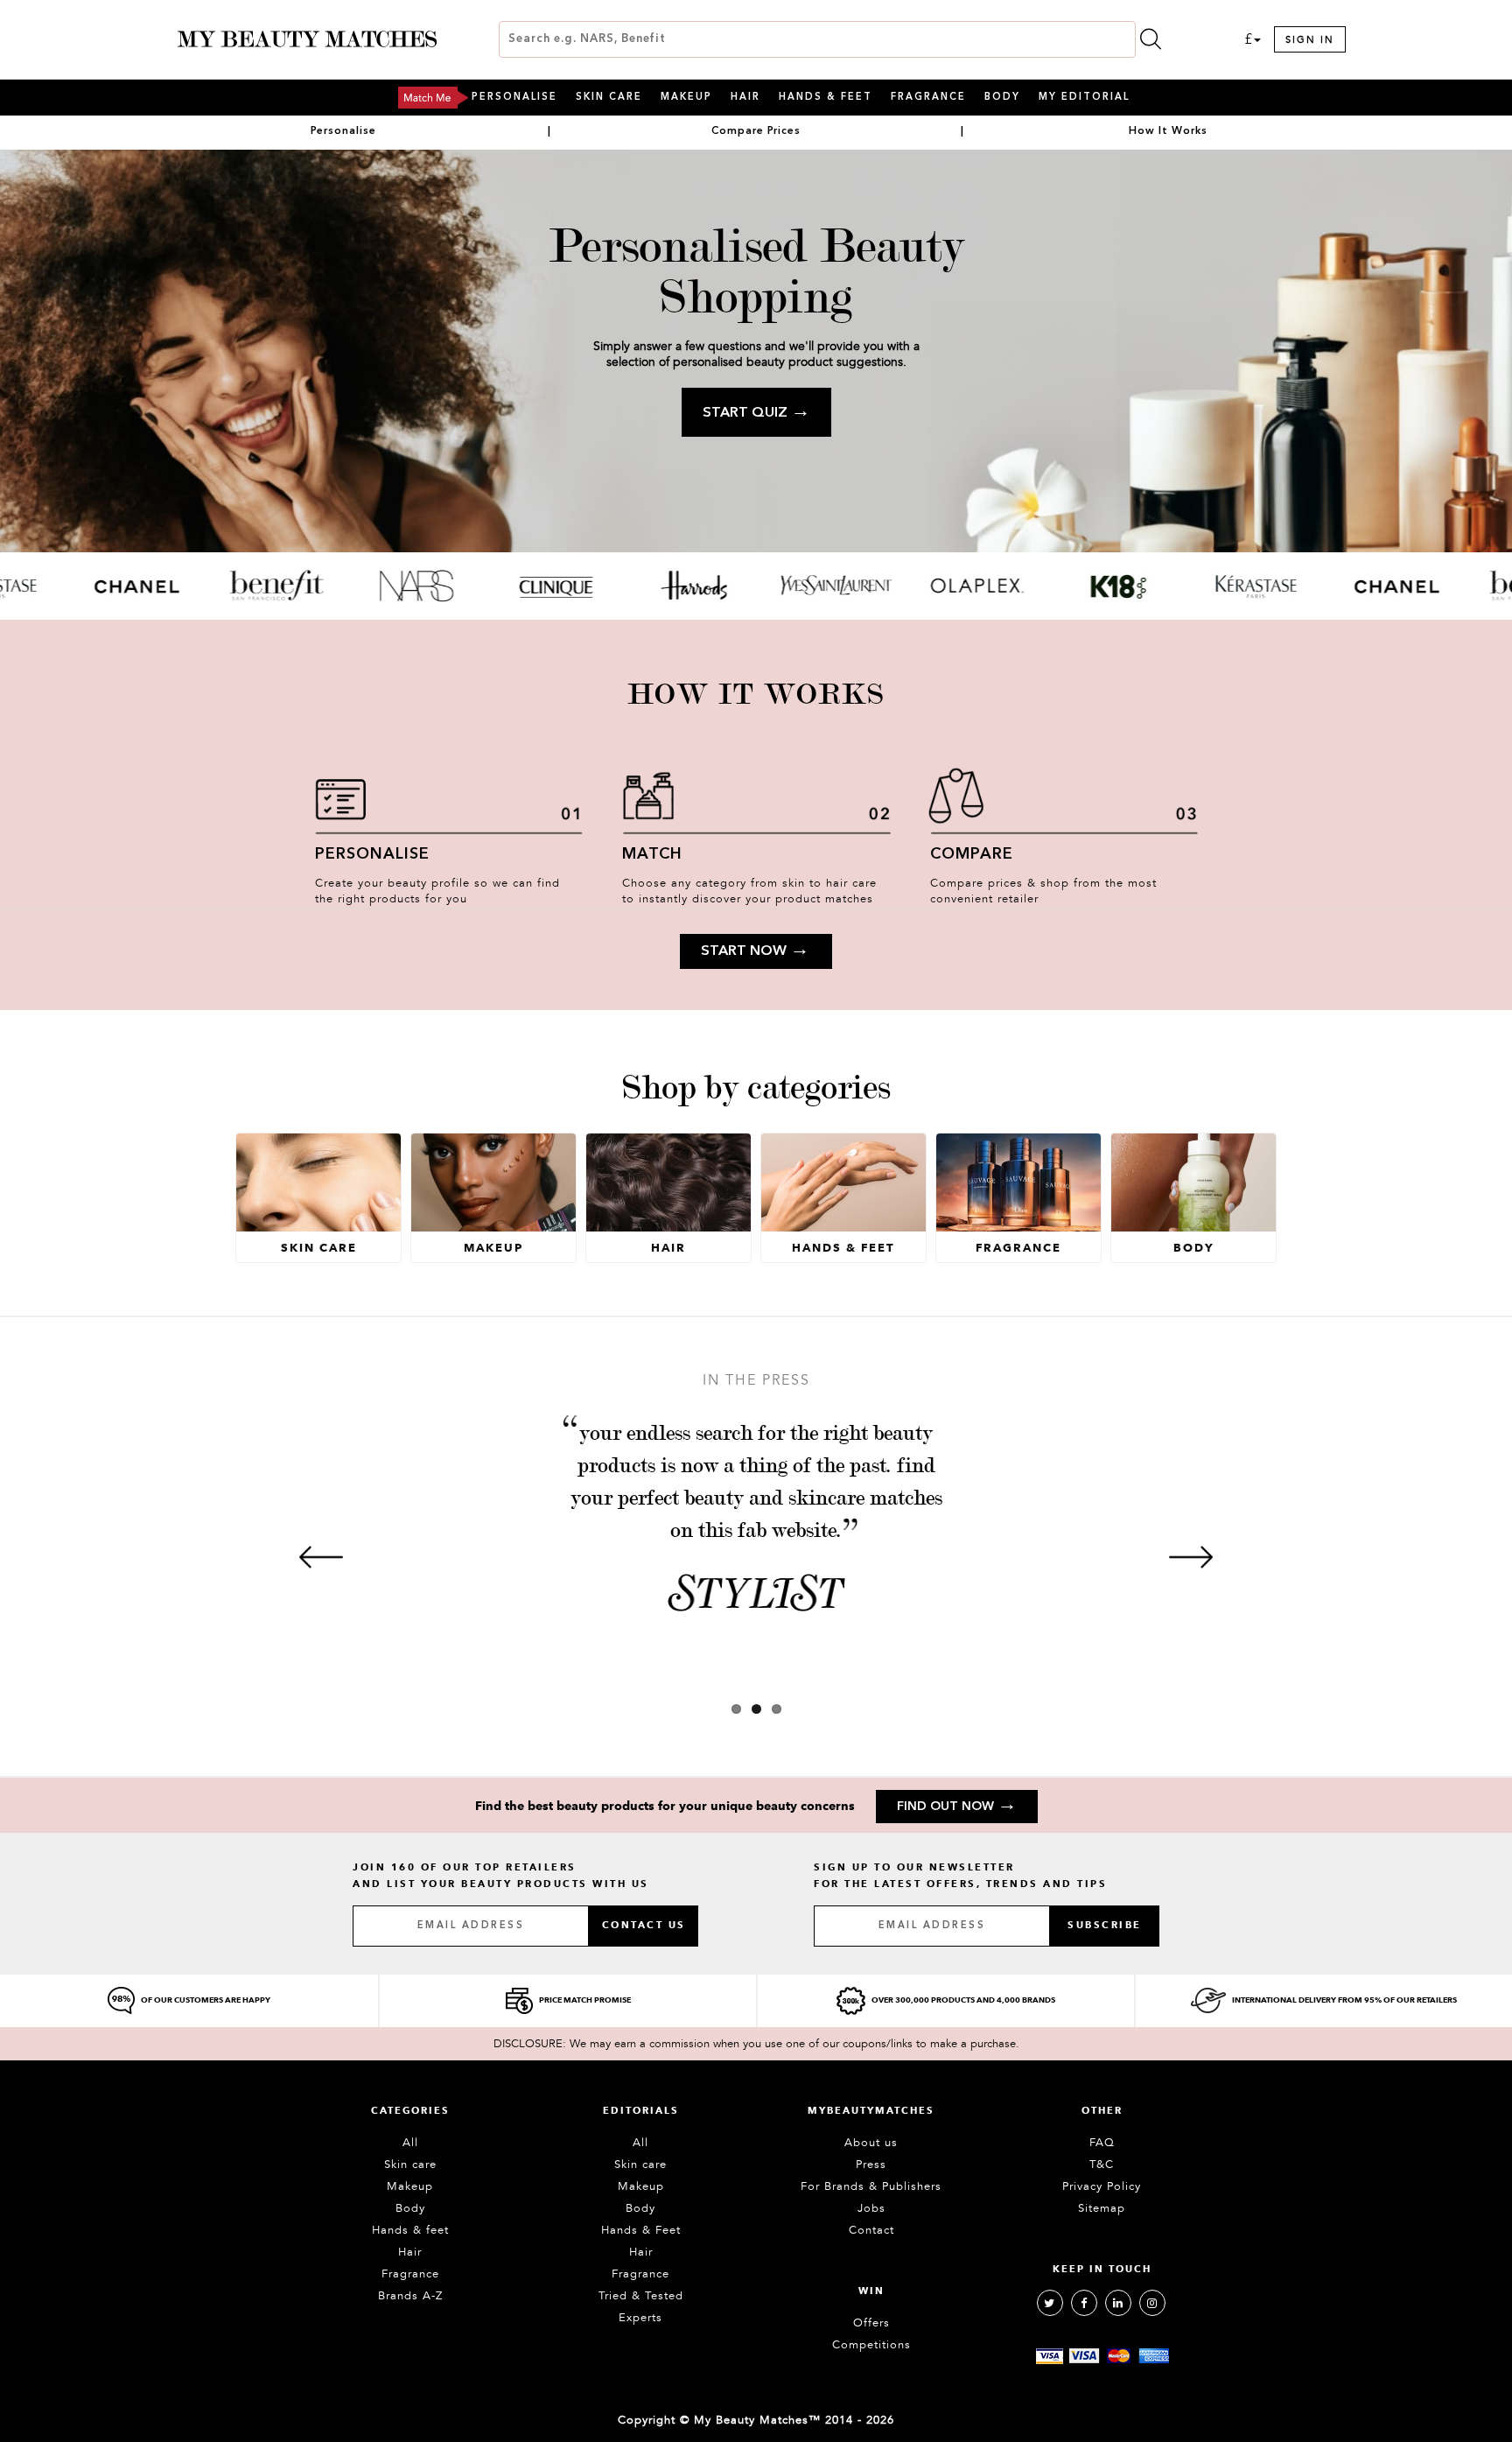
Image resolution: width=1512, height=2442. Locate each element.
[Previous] (321, 1557)
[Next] (1191, 1557)
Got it (756, 1299)
